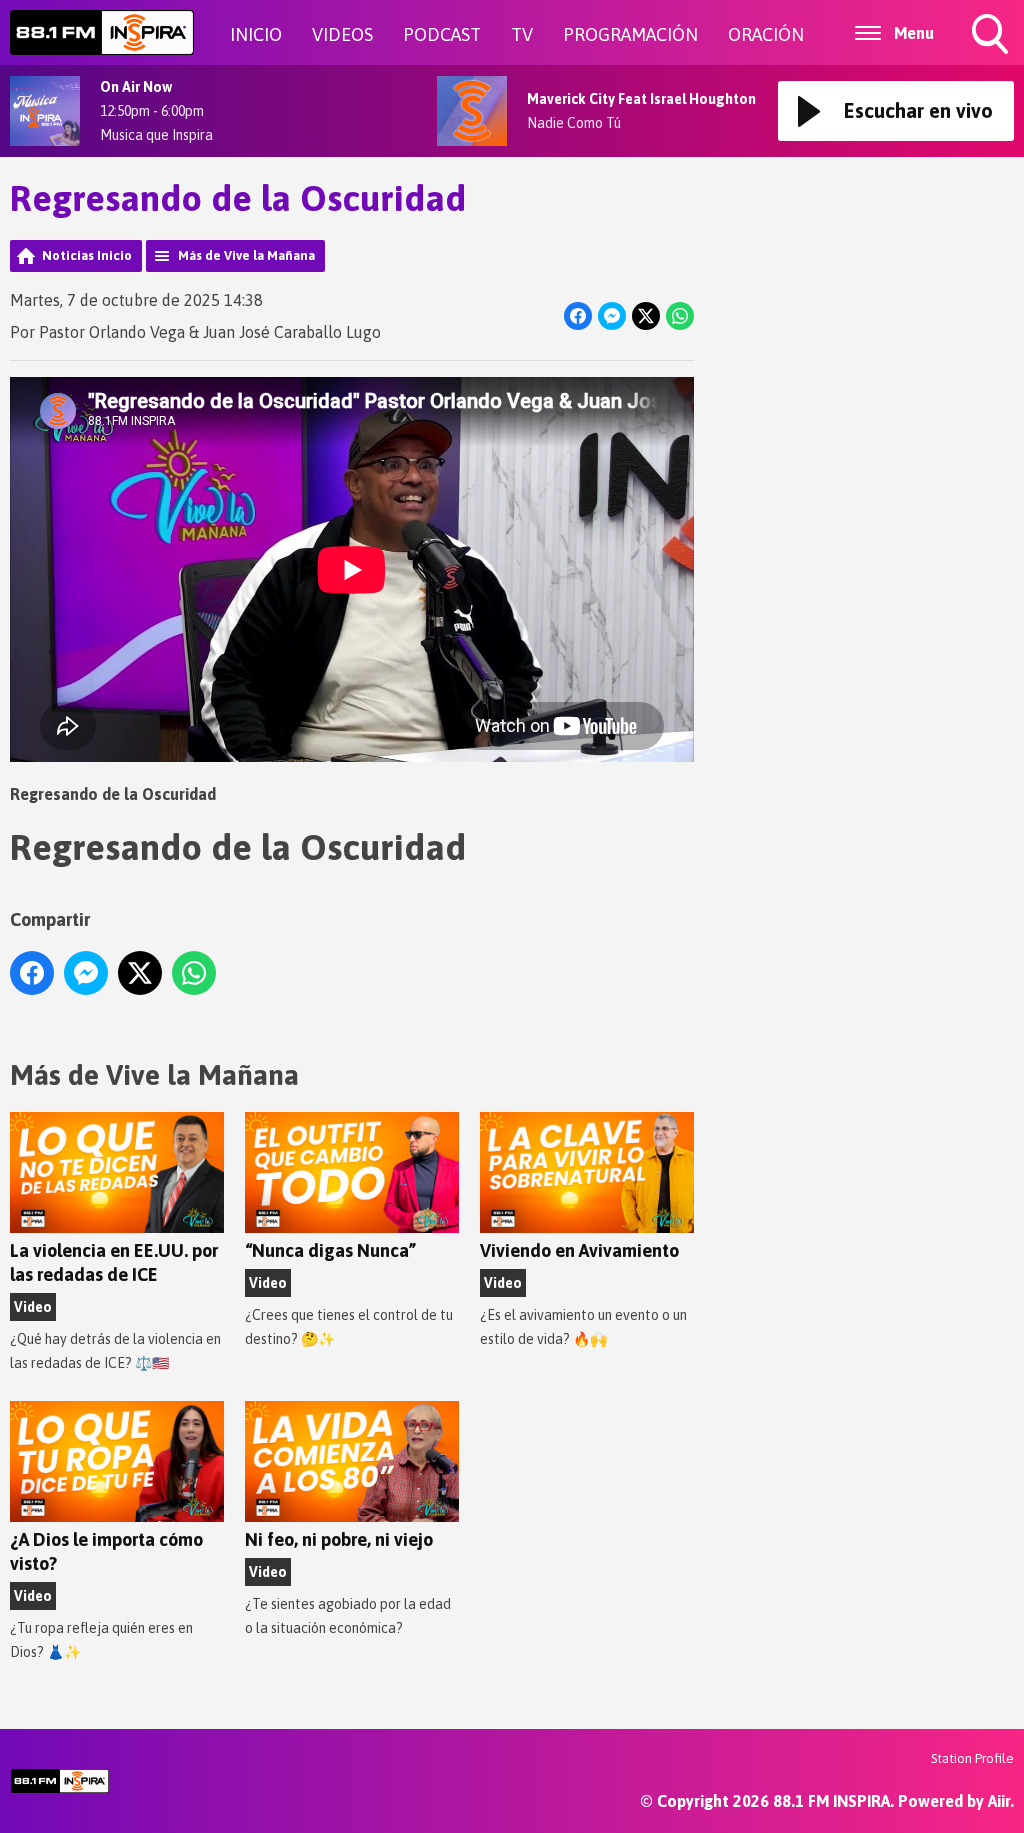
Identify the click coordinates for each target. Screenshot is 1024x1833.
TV (522, 34)
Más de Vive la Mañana (246, 255)
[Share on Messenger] (612, 316)
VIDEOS (342, 34)
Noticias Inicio (87, 255)
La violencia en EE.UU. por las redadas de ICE (114, 1262)
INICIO (256, 34)
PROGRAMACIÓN (630, 34)
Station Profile (972, 1758)
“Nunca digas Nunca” (330, 1250)
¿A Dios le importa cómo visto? (106, 1551)
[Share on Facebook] (578, 316)
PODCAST (442, 34)
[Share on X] (646, 316)
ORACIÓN (766, 34)
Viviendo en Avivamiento (579, 1250)
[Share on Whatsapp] (680, 316)
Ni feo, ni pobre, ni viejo (339, 1539)
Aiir (999, 1801)
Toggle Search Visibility (992, 57)
